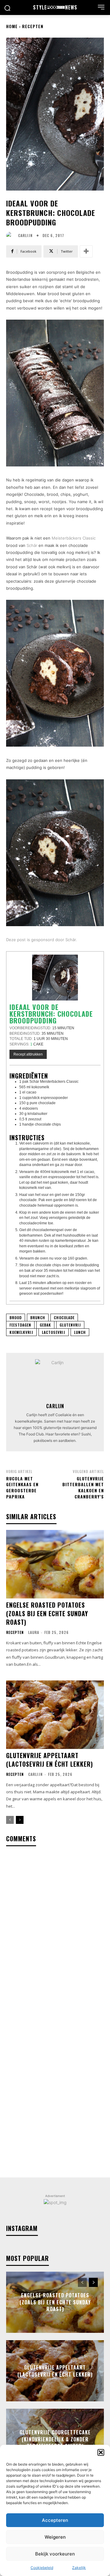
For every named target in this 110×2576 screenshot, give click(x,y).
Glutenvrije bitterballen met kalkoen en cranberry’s (83, 1487)
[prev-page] (10, 1820)
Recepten (33, 26)
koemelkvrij (21, 1332)
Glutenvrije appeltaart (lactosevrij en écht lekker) (50, 1760)
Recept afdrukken (28, 1054)
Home (12, 26)
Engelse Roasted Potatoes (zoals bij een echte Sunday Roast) (47, 1613)
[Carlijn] (11, 236)
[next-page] (20, 1820)
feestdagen (20, 1325)
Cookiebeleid (42, 2568)
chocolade (64, 1318)
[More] (86, 251)
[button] (101, 2452)
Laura (34, 1632)
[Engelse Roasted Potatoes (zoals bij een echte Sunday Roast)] (55, 1564)
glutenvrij (70, 1325)
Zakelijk (79, 2568)
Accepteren (55, 2520)
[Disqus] (55, 1932)
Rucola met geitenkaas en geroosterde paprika (22, 1487)
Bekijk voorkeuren (55, 2554)
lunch (80, 1332)
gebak (45, 1325)
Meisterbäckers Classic (74, 538)
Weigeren (55, 2537)
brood (16, 1318)
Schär (32, 545)
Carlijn (25, 236)
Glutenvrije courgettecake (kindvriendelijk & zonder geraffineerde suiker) (55, 2439)
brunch (38, 1318)
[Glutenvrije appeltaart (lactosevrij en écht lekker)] (55, 1715)
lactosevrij (54, 1332)
